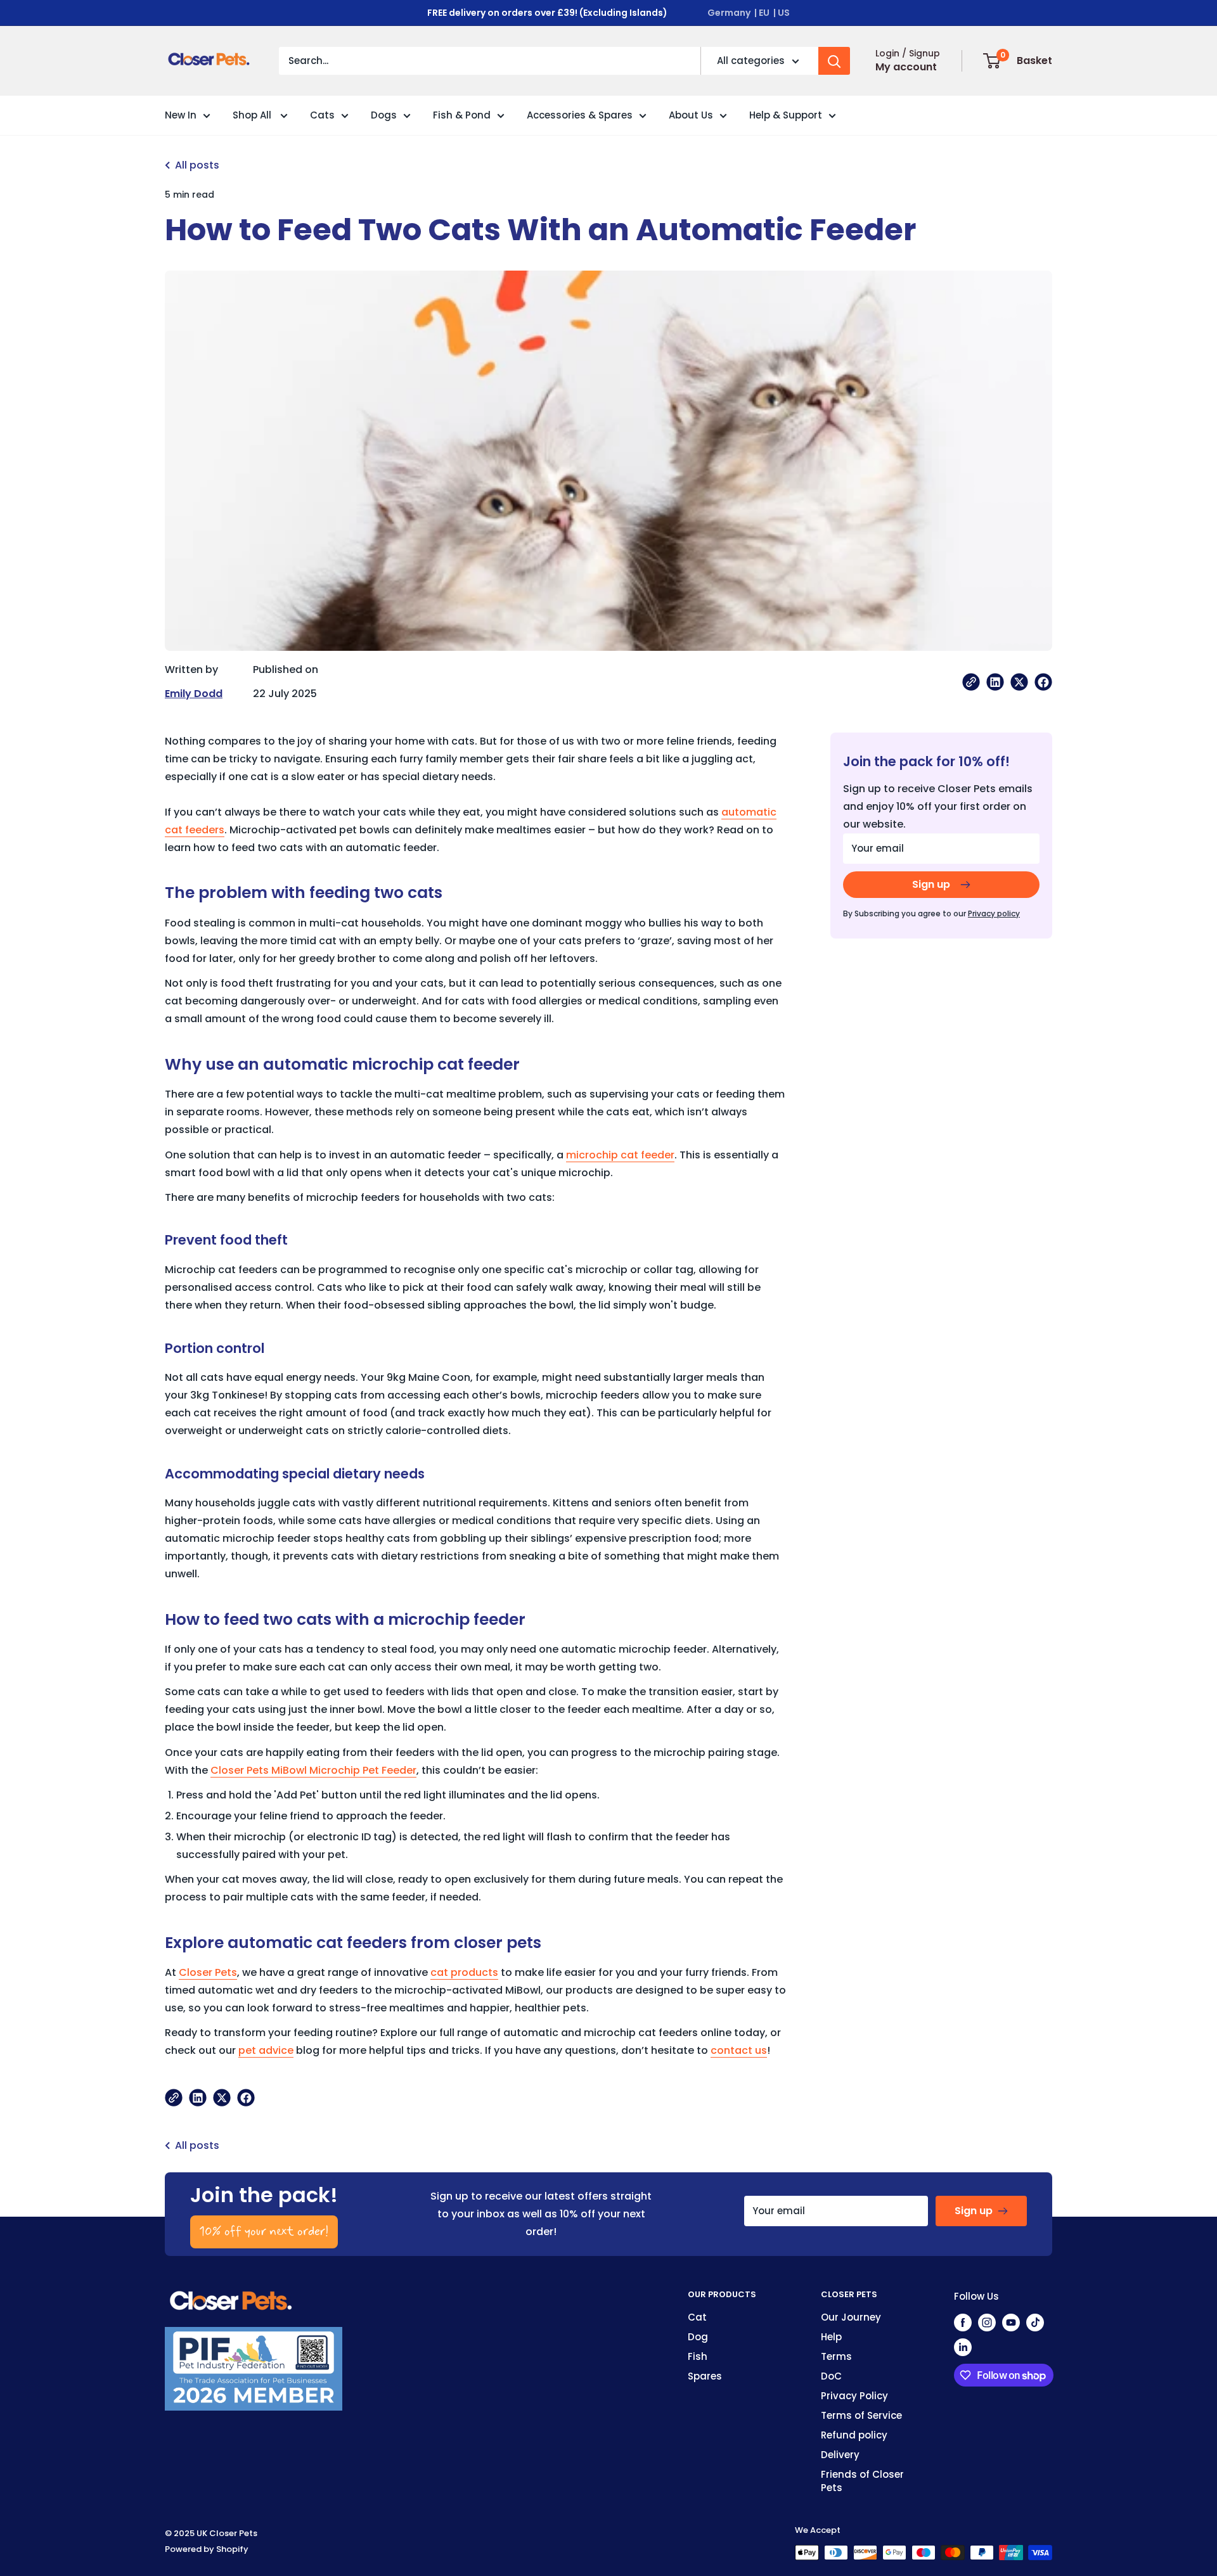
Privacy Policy (854, 2396)
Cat (697, 2317)
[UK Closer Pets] (231, 2296)
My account (906, 67)
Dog (698, 2337)
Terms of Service (861, 2415)
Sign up (931, 884)
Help (831, 2337)
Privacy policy (994, 913)
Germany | (732, 13)
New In (181, 115)
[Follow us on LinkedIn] (963, 2347)
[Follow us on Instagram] (987, 2322)
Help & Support (786, 115)
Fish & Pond (462, 115)
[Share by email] (971, 682)
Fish (698, 2356)
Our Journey (851, 2317)
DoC (831, 2376)
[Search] (834, 61)
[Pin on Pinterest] (995, 682)
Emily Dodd (194, 694)
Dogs (384, 115)
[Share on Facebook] (1043, 682)
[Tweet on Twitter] (1019, 682)
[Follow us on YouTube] (1011, 2322)
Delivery (840, 2455)
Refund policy (854, 2435)
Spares (705, 2376)
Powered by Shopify (207, 2549)
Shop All (253, 115)
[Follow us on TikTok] (1035, 2322)
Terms (836, 2356)
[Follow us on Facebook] (963, 2322)
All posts (197, 165)
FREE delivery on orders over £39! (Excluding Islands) (547, 13)
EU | (767, 13)
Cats (322, 115)
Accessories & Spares (580, 115)
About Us (691, 115)
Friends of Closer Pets (862, 2481)
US (784, 13)
